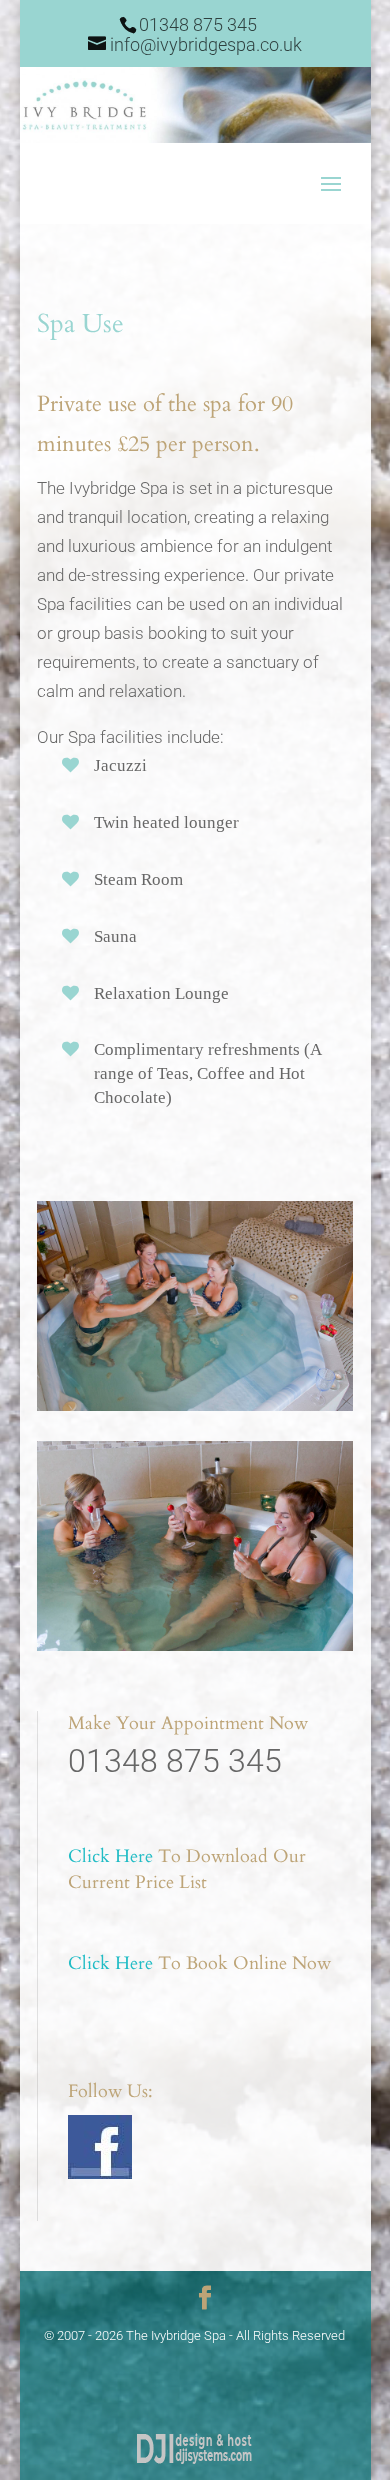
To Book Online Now (199, 1963)
